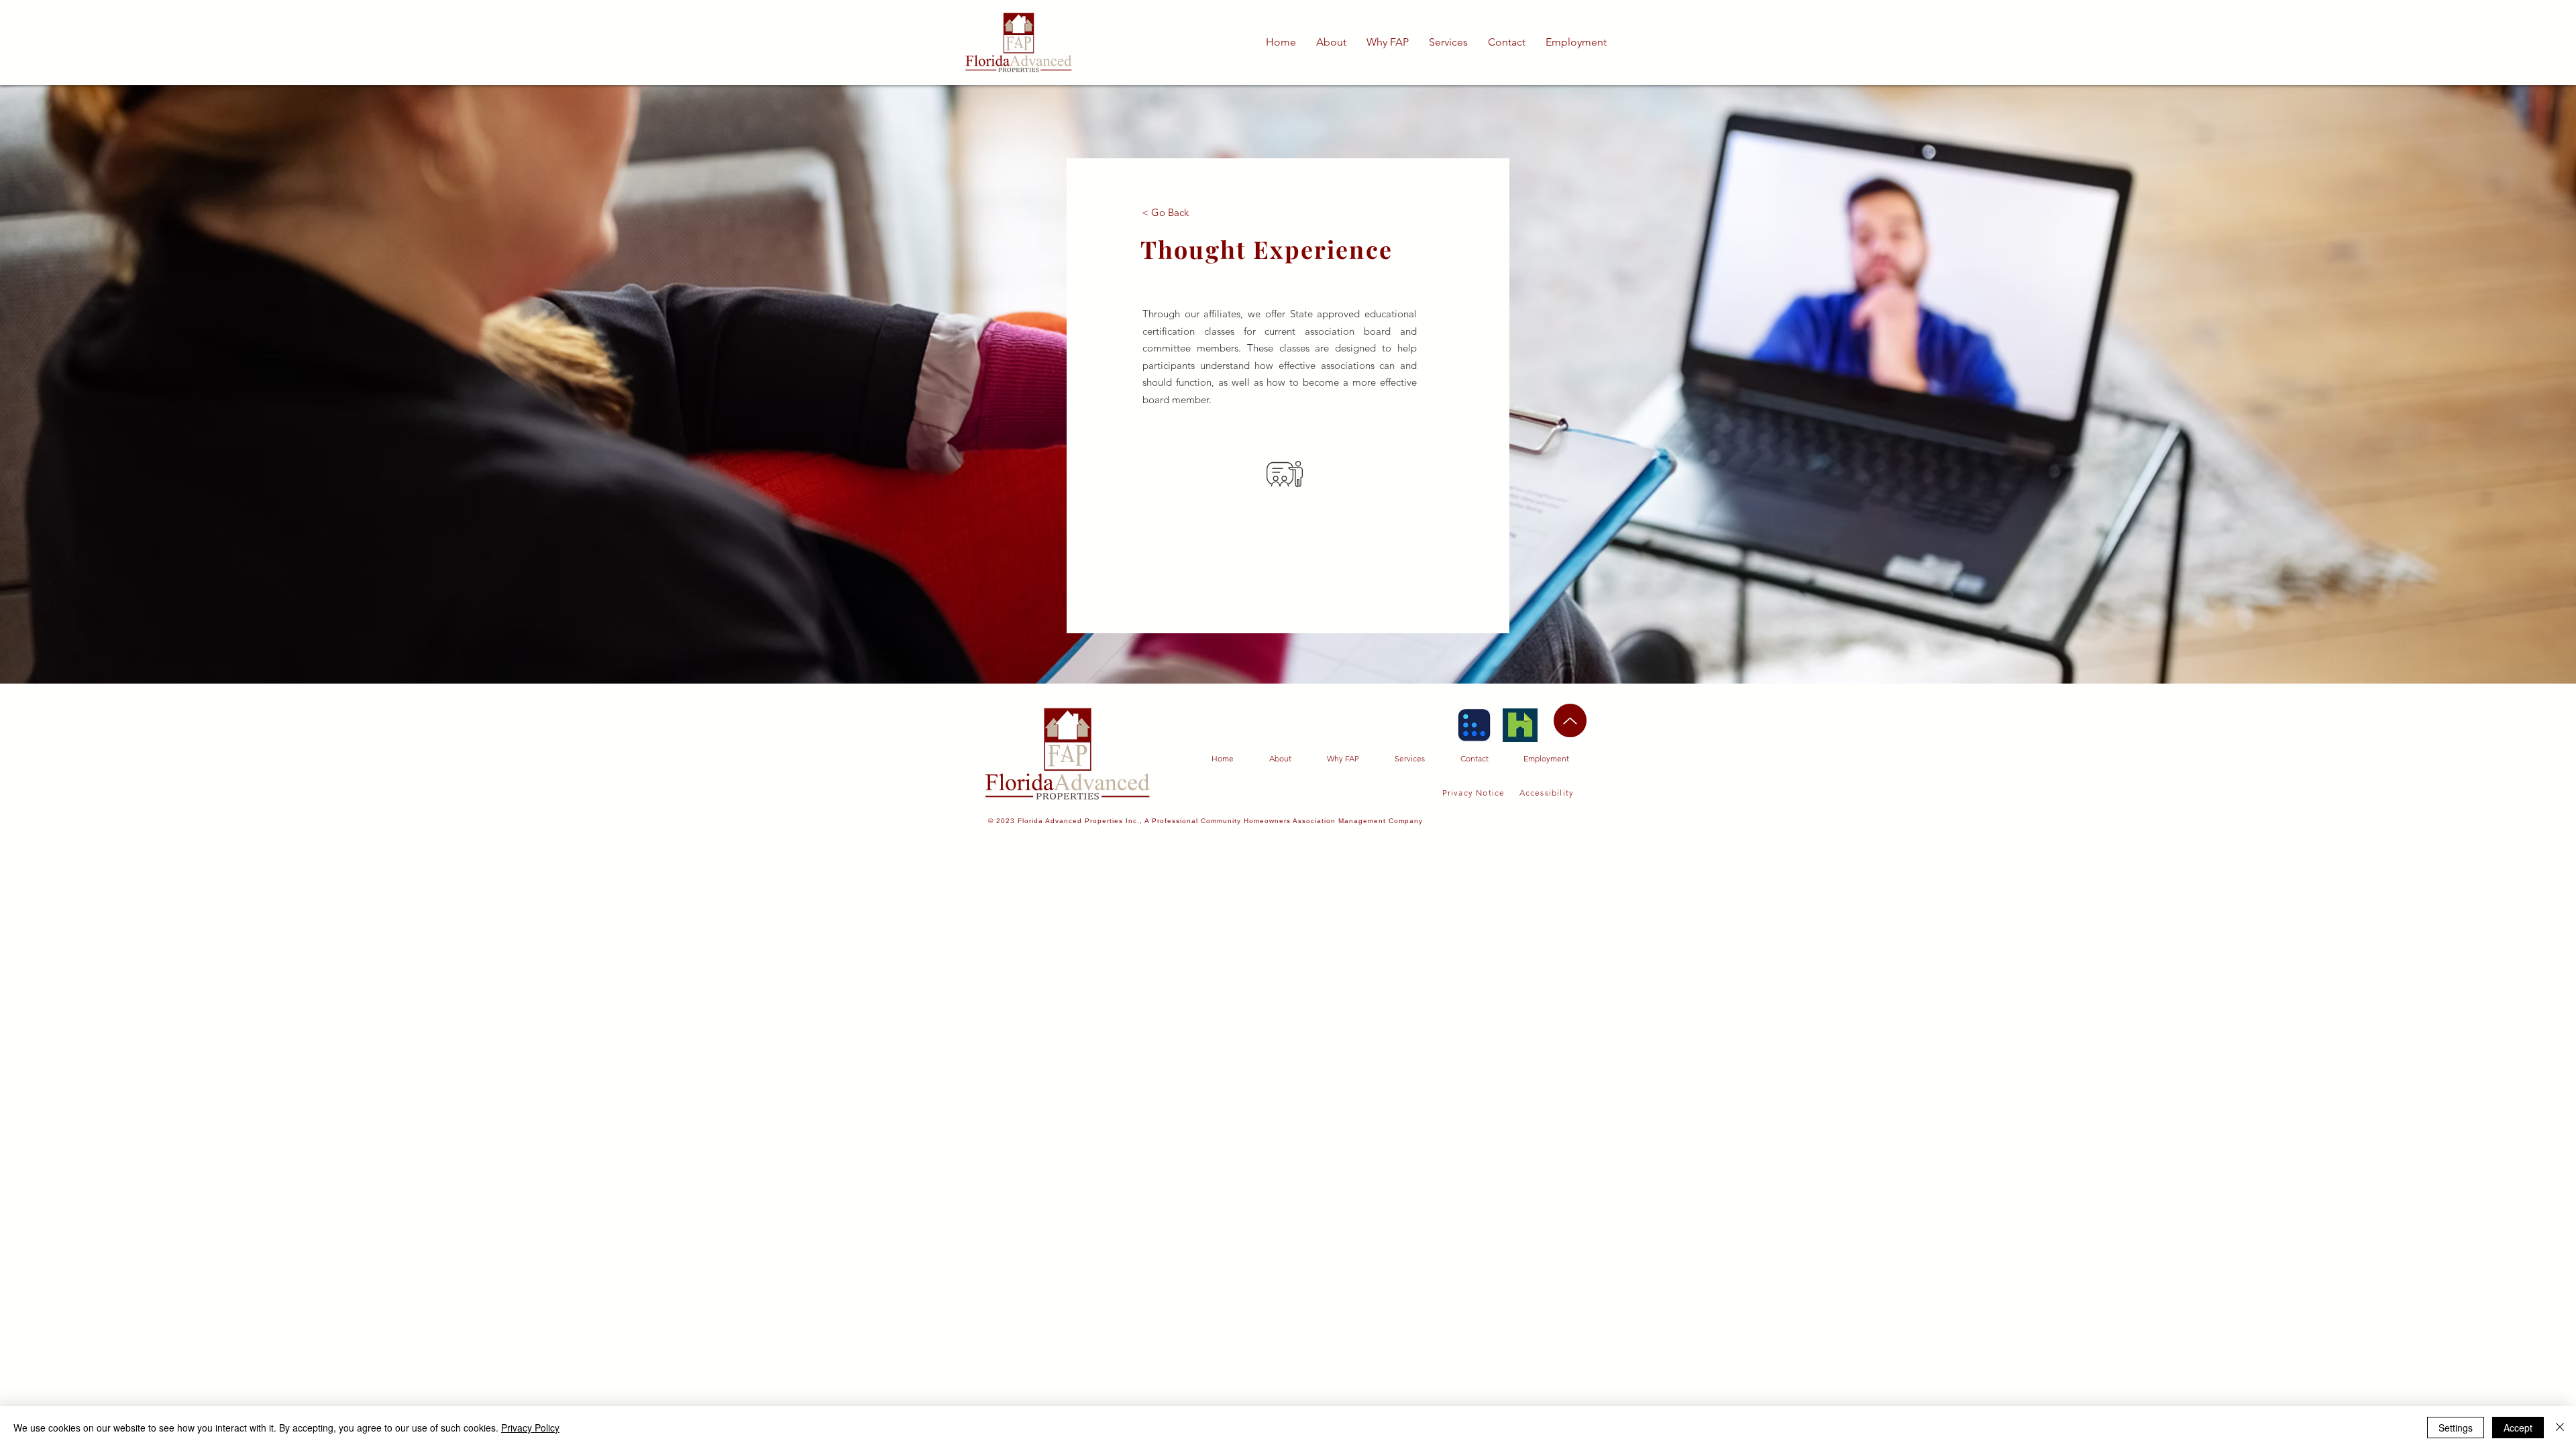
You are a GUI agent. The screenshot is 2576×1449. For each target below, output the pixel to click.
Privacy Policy (530, 1428)
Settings (2456, 1428)
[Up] (1570, 720)
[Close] (2560, 1428)
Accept (2518, 1428)
